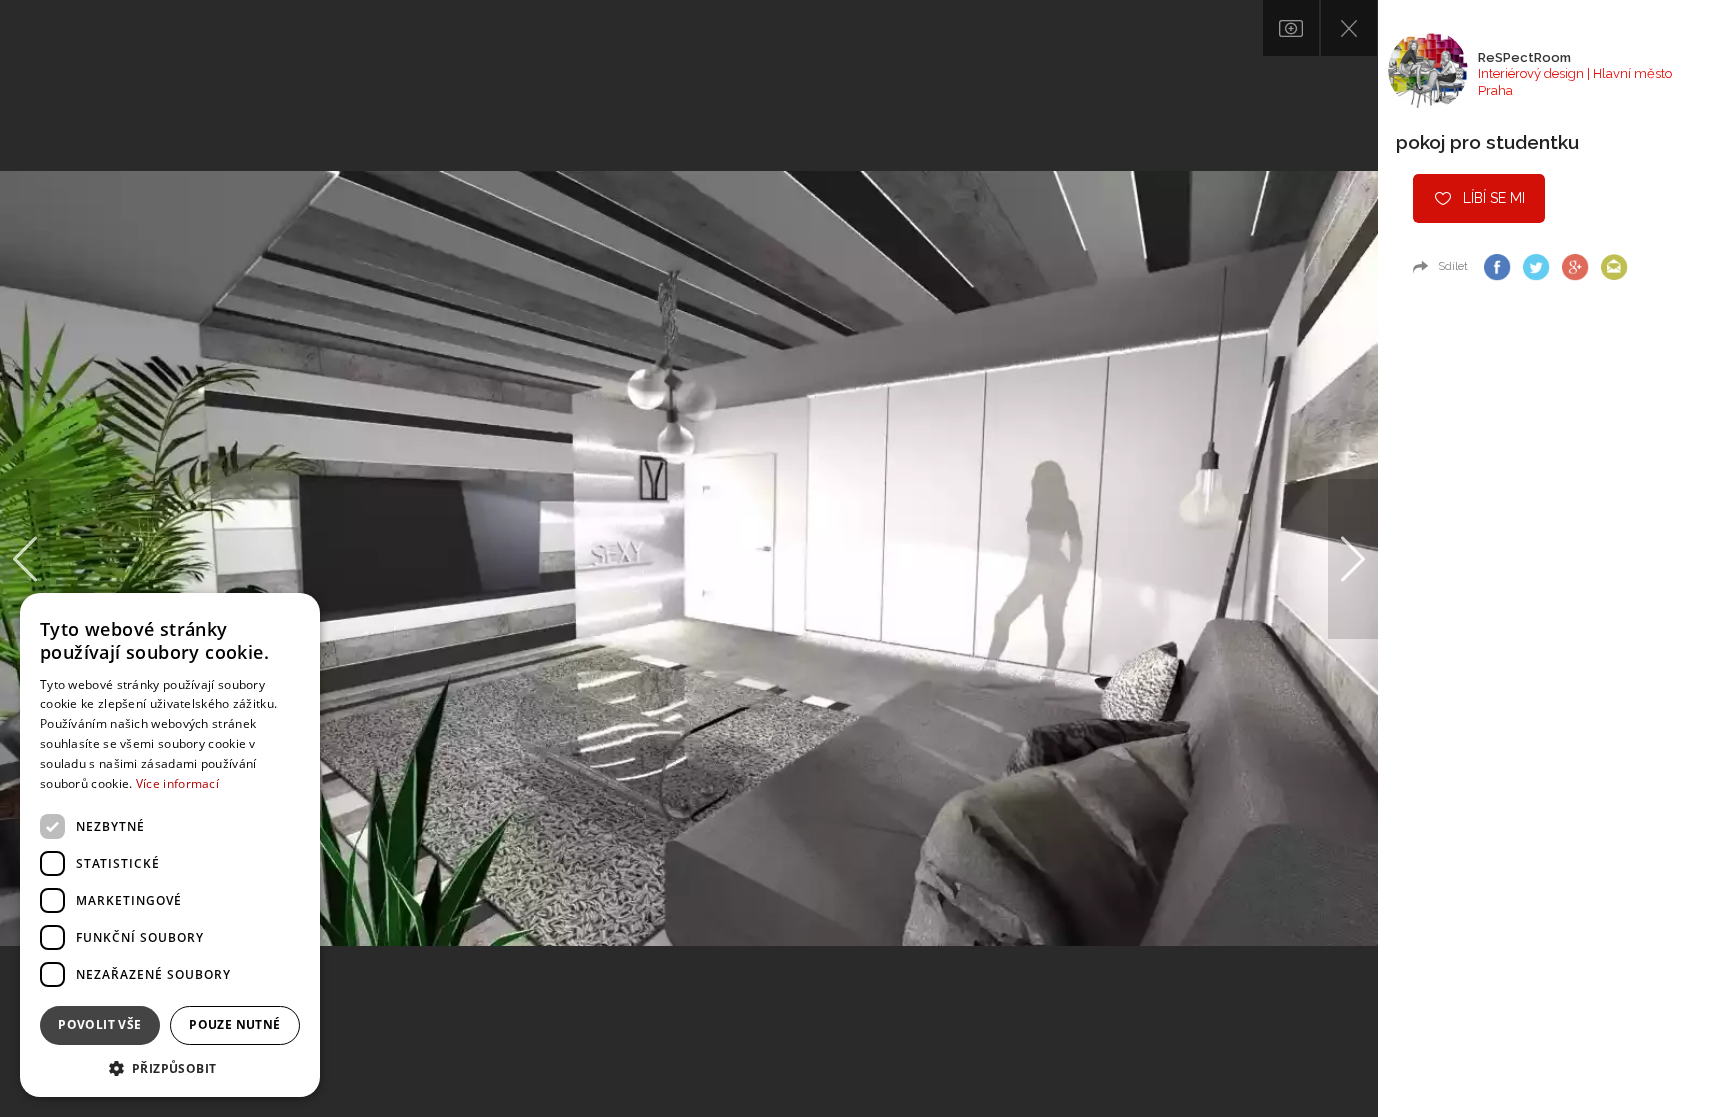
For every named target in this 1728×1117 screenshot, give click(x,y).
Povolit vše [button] (99, 1024)
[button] (170, 1067)
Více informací (177, 783)
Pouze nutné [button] (234, 1024)
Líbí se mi (1494, 198)
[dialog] (170, 845)
